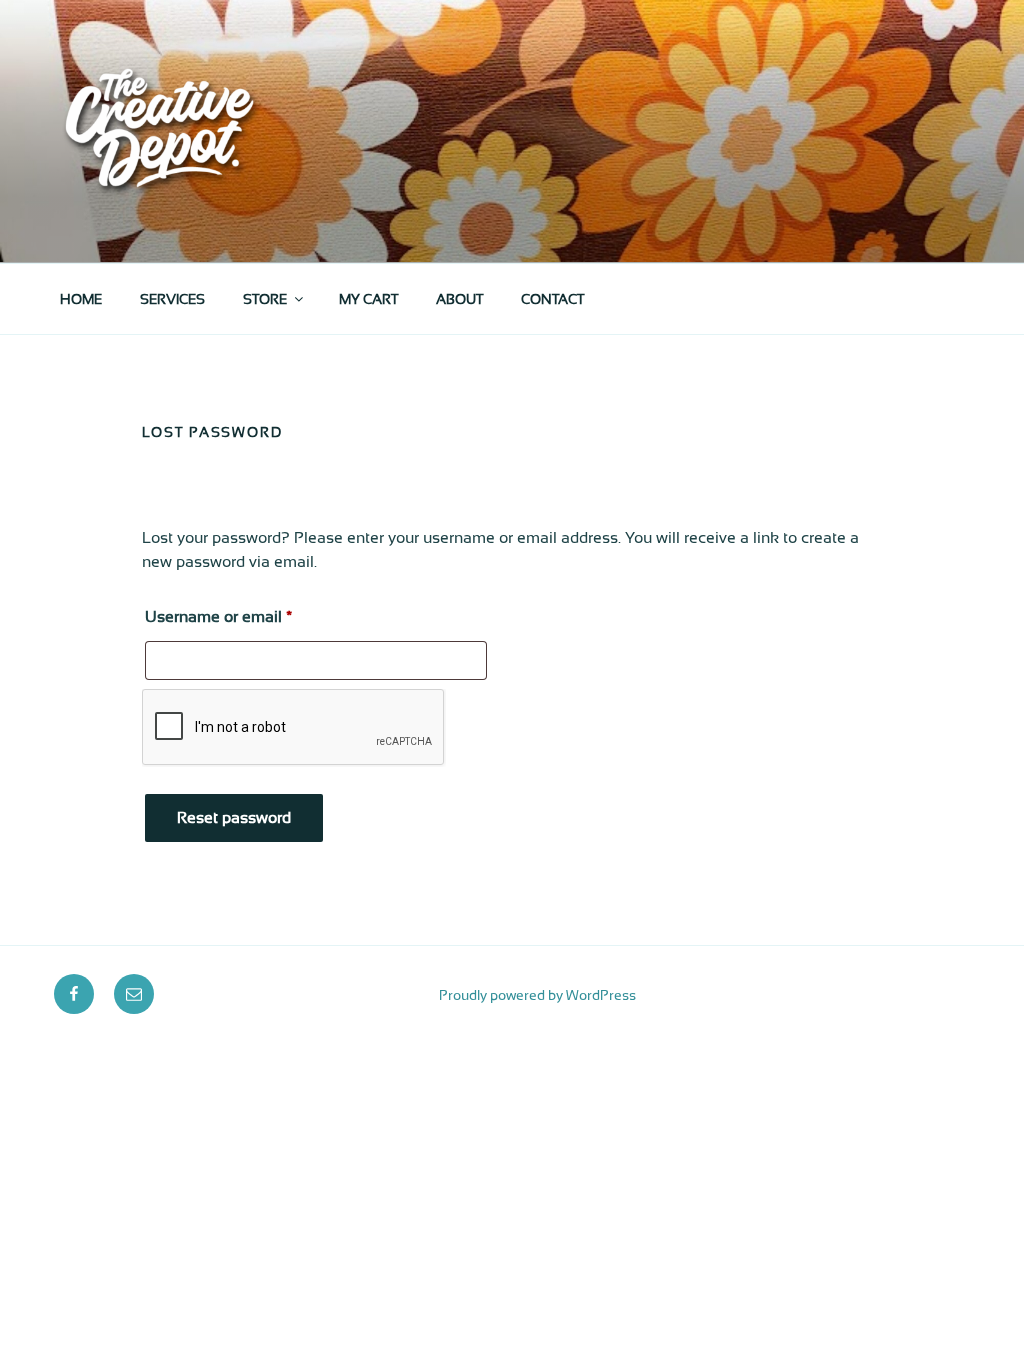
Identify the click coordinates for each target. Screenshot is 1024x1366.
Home (81, 299)
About (459, 299)
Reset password (234, 817)
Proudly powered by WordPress (537, 995)
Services (172, 299)
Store (265, 299)
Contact (552, 299)
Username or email (250, 616)
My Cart (368, 299)
